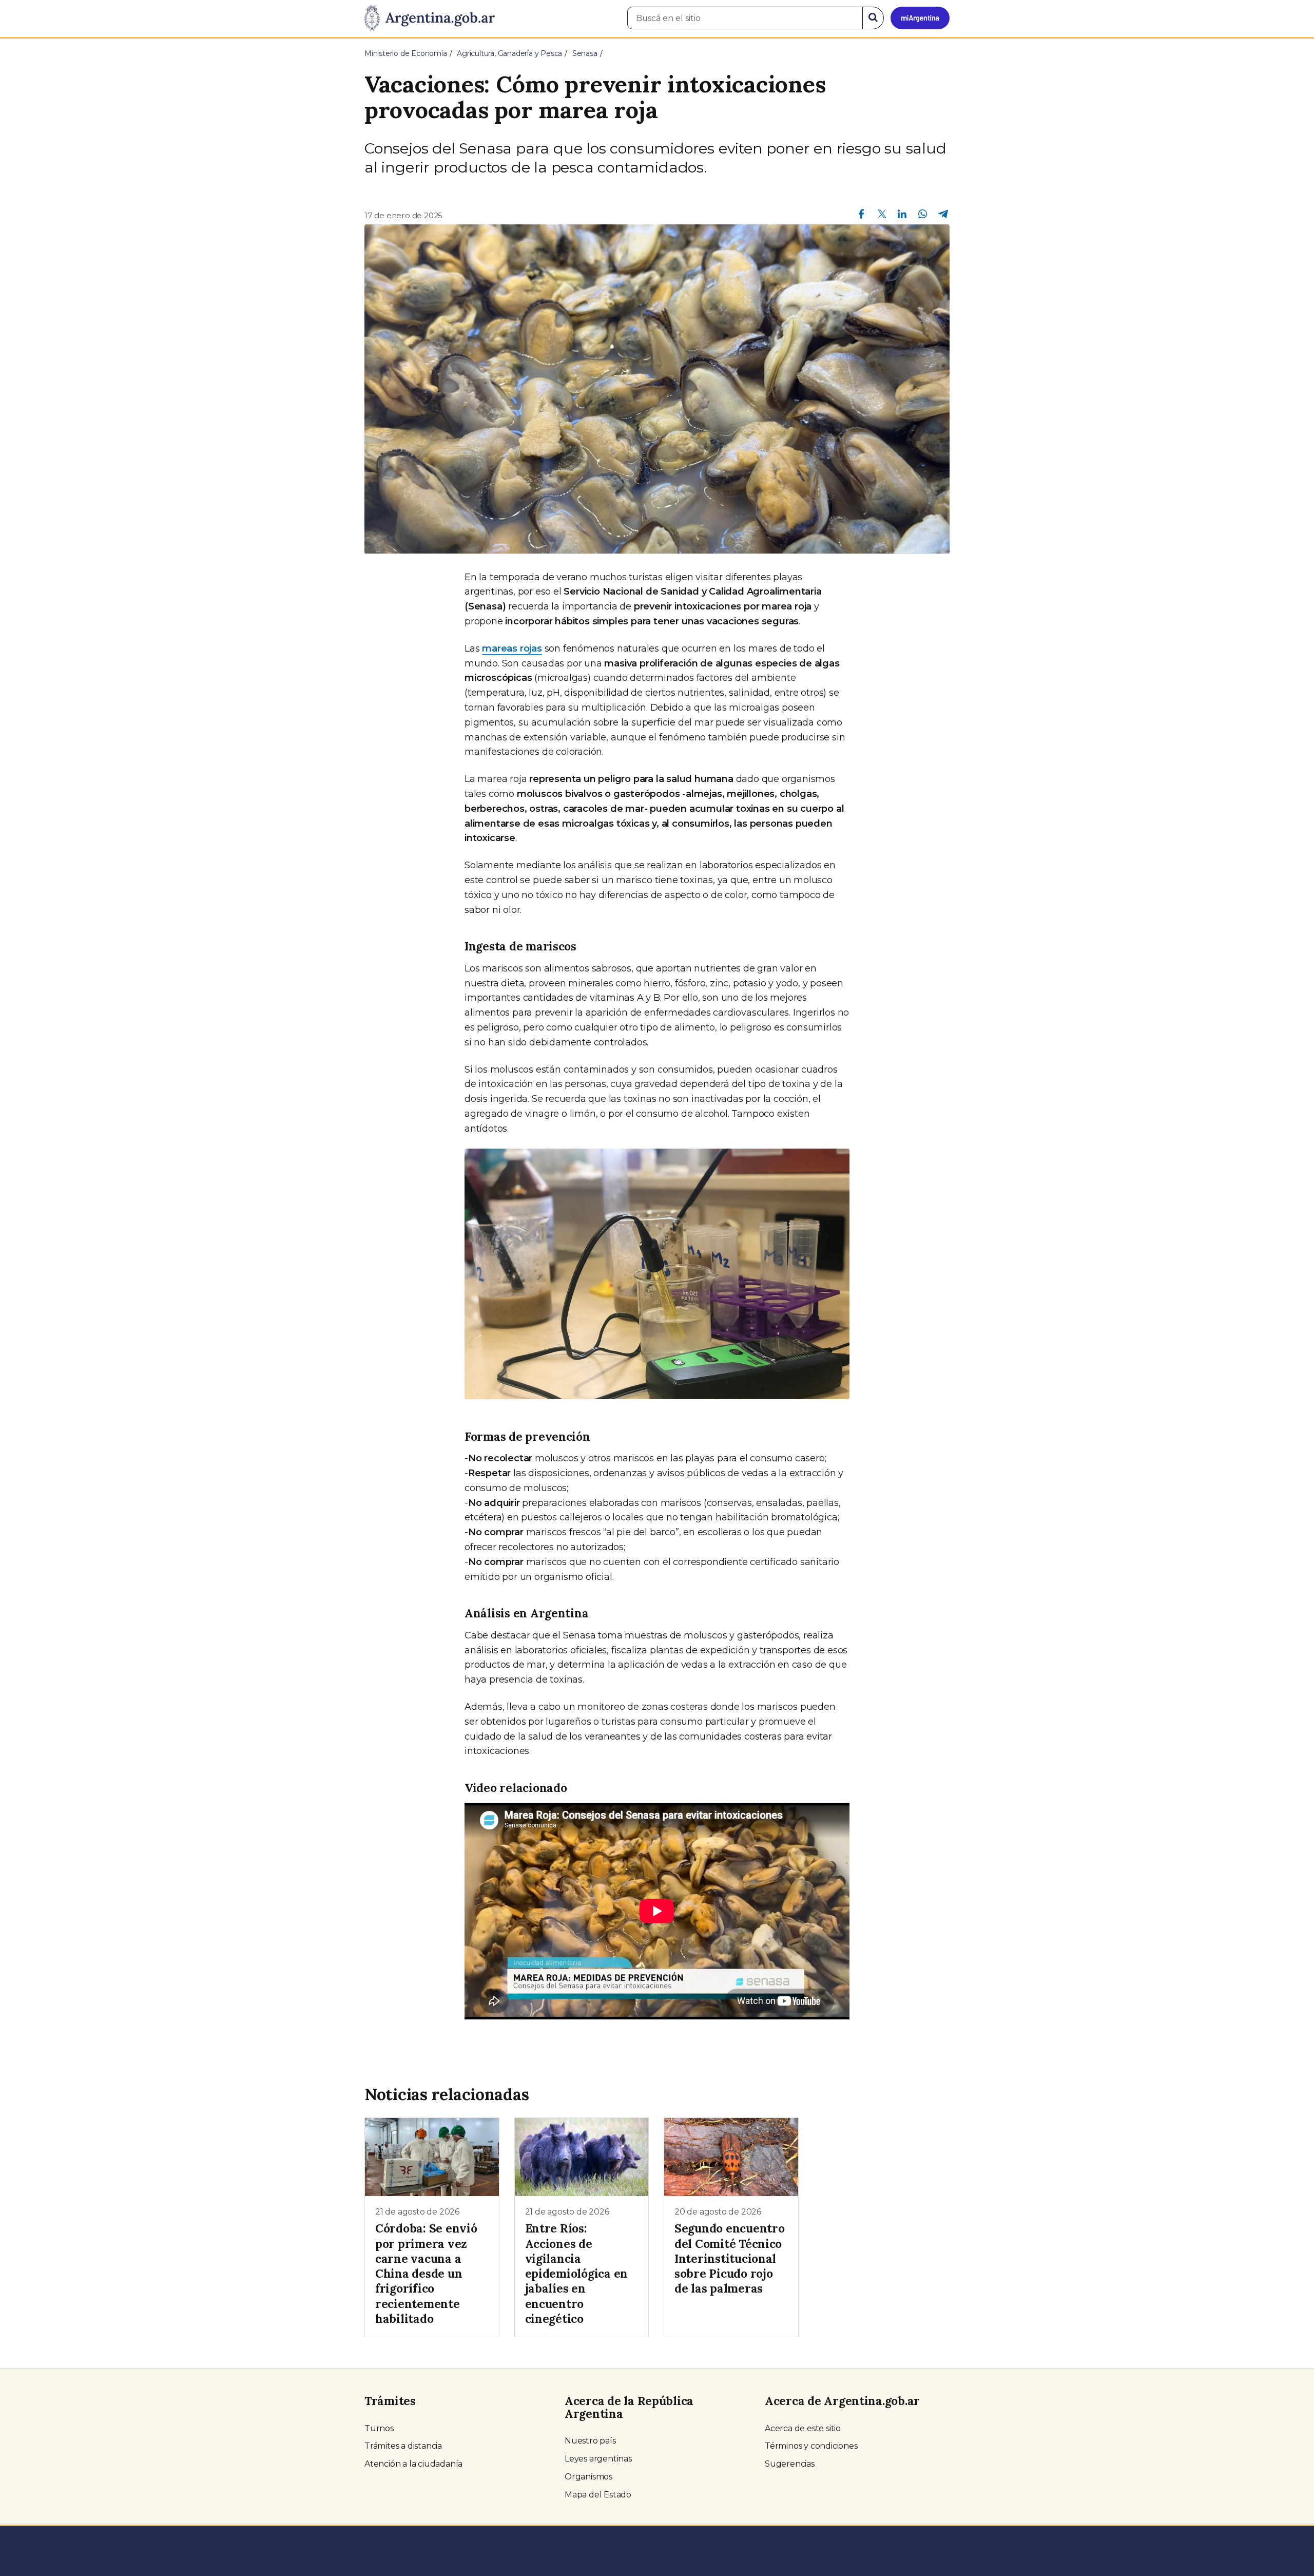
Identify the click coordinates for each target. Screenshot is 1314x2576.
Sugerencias (790, 2464)
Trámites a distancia (403, 2446)
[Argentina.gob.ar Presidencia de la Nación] (430, 18)
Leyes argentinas (598, 2459)
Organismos (588, 2477)
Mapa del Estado (598, 2495)
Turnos (379, 2428)
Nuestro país (590, 2441)
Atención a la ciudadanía (413, 2464)
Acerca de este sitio (803, 2428)
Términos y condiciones (811, 2446)
